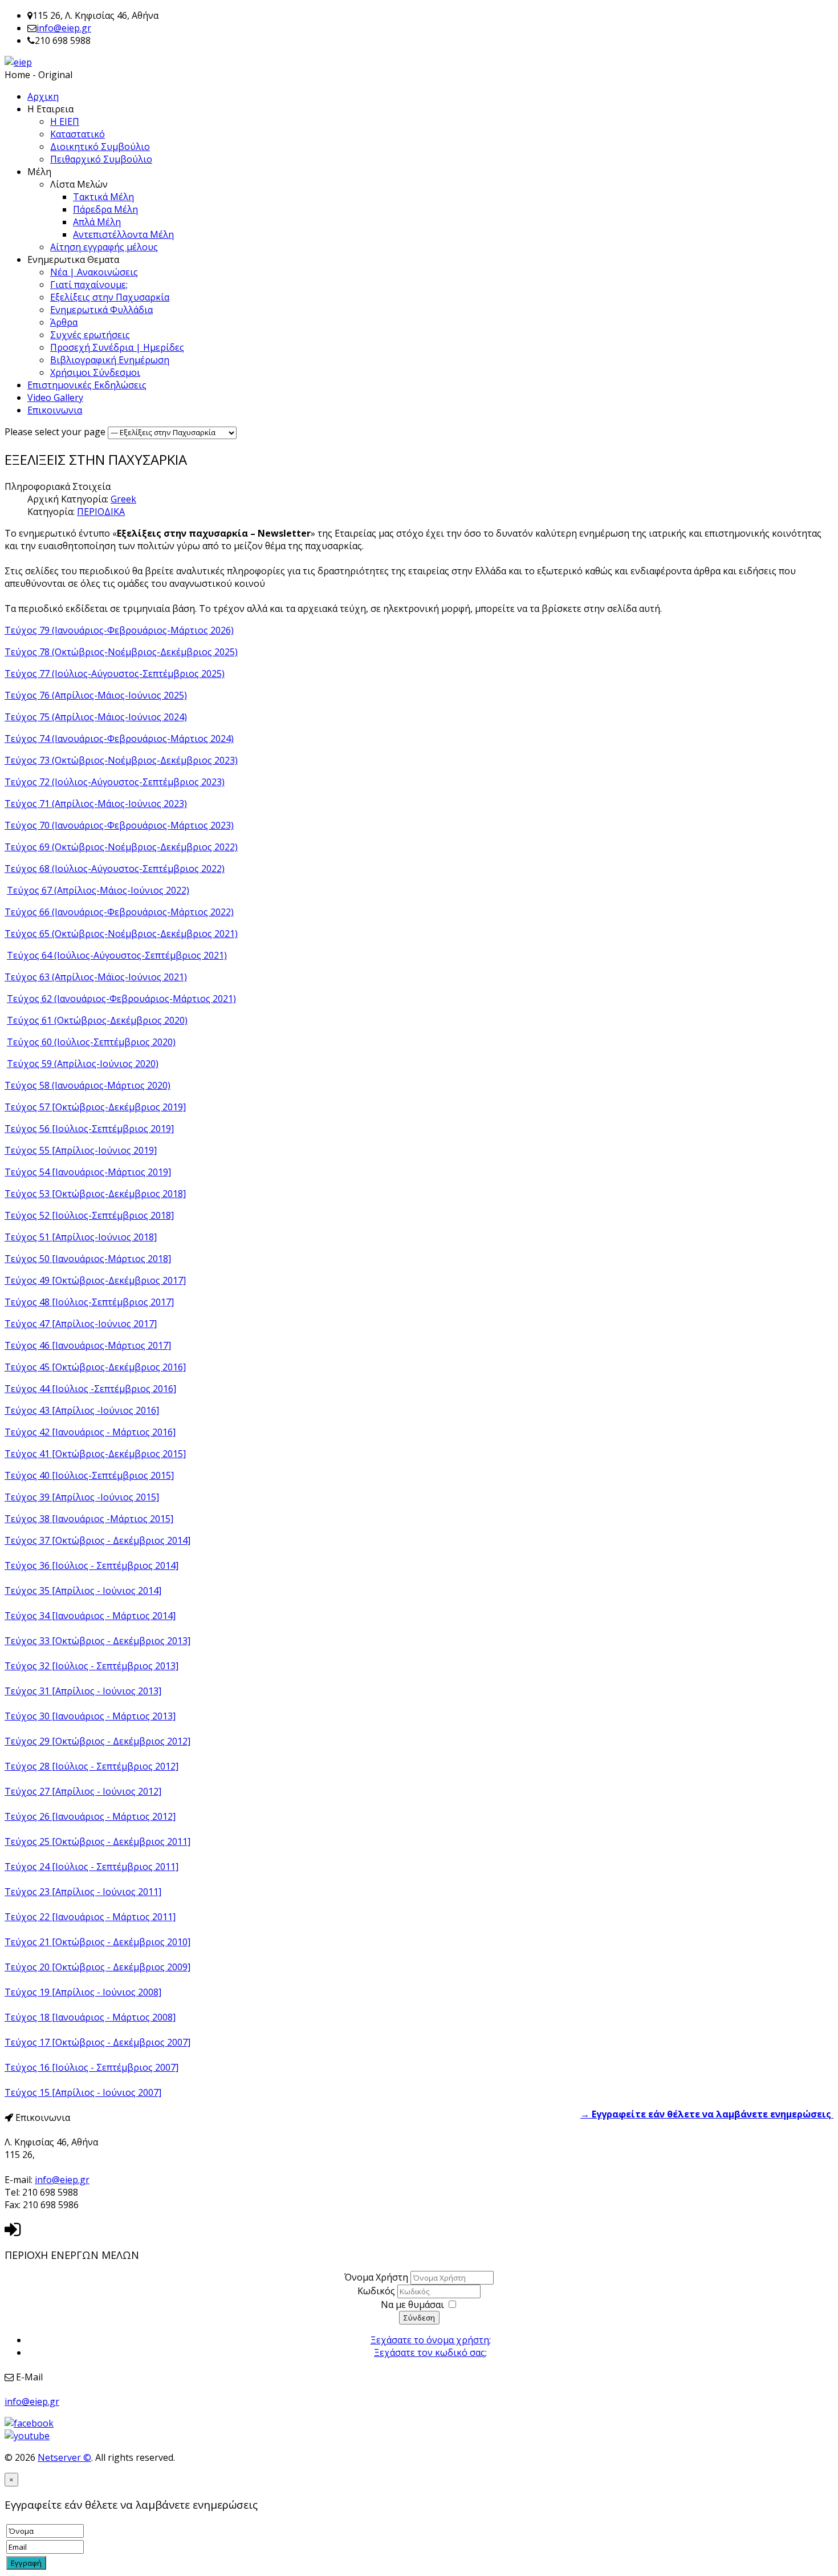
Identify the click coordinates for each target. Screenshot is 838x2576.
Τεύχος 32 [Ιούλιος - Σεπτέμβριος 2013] (91, 1666)
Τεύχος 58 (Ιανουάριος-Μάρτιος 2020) (88, 1085)
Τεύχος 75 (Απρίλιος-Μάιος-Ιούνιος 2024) (96, 717)
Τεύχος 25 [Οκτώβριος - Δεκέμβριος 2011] (97, 1841)
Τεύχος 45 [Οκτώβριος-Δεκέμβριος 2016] (95, 1367)
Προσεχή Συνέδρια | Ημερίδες (117, 347)
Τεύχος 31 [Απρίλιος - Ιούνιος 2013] (83, 1691)
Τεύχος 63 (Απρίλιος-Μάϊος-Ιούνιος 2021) (96, 977)
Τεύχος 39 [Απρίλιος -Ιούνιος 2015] (82, 1497)
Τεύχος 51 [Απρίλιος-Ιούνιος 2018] (81, 1237)
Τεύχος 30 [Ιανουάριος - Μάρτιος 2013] (90, 1716)
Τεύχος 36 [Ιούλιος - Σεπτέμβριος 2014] (91, 1565)
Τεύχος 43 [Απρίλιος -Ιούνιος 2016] (82, 1410)
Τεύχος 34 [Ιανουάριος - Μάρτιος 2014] (90, 1616)
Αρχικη (43, 96)
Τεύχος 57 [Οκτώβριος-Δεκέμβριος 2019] (95, 1107)
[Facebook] (29, 2423)
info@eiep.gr (64, 28)
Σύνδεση (419, 2318)
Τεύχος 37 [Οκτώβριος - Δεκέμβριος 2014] (97, 1540)
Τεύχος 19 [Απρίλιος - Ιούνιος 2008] (83, 1992)
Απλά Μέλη (97, 222)
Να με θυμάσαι (412, 2305)
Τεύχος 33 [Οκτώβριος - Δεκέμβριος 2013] (97, 1641)
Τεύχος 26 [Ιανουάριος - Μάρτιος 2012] (90, 1816)
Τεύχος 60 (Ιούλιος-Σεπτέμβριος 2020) (91, 1042)
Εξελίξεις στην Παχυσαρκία (110, 297)
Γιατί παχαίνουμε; (89, 285)
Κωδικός (377, 2291)
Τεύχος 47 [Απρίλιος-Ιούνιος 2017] (81, 1324)
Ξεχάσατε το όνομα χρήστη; (431, 2340)
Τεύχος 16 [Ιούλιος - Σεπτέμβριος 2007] (91, 2067)
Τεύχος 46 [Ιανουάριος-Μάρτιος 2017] (88, 1345)
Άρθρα (64, 322)
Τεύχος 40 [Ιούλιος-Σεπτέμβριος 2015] (89, 1475)
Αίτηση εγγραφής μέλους (104, 247)
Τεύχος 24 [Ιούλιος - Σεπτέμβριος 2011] (91, 1867)
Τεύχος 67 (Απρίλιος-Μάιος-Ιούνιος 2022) (98, 890)
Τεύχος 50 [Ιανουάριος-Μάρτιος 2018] (88, 1259)
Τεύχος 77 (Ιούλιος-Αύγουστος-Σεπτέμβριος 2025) (115, 674)
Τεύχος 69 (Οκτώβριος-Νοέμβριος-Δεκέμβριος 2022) (121, 847)
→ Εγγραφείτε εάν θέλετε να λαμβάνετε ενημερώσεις (707, 2114)
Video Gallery (55, 397)
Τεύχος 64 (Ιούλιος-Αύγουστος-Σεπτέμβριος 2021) (117, 955)
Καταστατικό (78, 134)
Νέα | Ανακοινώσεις (94, 272)
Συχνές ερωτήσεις (90, 335)
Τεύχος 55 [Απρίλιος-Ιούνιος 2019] (81, 1150)
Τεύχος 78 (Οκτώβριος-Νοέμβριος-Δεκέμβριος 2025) (121, 652)
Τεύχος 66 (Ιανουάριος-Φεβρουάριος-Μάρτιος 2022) (119, 912)
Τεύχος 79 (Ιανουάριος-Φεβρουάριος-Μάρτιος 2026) (119, 630)
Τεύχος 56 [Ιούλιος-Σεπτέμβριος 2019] (89, 1129)
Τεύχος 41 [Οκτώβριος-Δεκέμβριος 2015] (95, 1454)
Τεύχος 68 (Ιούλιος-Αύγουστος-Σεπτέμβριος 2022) (115, 869)
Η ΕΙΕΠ (65, 121)
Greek (123, 499)
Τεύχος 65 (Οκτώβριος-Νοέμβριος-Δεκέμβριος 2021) (121, 934)
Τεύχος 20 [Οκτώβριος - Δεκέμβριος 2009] (97, 1967)
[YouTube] (27, 2436)
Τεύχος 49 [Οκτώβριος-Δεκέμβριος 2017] (95, 1280)
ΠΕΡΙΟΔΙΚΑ (101, 512)
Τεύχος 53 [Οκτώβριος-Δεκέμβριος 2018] (95, 1194)
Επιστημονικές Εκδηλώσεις (87, 385)
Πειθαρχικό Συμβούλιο (101, 159)
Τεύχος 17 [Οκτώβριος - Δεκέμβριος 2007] (97, 2042)
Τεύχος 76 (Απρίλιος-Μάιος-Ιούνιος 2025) (96, 695)
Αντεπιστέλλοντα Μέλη (123, 234)
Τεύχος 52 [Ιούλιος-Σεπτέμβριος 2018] (89, 1215)
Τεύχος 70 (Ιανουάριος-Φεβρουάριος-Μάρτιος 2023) (119, 825)
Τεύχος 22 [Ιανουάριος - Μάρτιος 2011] (90, 1917)
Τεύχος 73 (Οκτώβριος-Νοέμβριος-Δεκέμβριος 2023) (121, 760)
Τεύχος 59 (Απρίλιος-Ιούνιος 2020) (83, 1064)
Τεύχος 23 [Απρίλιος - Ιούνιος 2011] (83, 1892)
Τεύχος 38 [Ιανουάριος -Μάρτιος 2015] (89, 1519)
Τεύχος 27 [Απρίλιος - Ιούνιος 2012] (83, 1791)
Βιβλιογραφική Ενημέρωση (110, 360)
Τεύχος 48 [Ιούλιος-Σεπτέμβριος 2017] (89, 1302)
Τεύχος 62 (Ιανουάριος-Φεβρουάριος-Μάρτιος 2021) (121, 999)
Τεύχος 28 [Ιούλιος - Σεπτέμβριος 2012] (91, 1766)
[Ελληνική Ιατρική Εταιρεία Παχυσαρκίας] (18, 62)
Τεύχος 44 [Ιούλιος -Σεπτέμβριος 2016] (90, 1389)
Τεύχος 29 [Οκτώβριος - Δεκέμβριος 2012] (97, 1741)
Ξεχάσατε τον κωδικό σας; (430, 2352)
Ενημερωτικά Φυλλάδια (101, 310)
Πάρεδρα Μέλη (105, 209)
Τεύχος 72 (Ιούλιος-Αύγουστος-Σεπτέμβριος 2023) (115, 782)
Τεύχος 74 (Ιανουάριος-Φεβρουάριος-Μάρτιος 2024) (119, 739)
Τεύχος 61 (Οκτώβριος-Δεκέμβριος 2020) (97, 1020)
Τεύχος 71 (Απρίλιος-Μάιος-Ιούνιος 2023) (96, 804)
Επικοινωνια (55, 410)
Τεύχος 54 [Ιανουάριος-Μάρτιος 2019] (88, 1172)
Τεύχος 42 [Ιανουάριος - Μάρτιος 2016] (90, 1432)
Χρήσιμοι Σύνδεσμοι (95, 372)
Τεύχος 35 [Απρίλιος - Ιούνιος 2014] (83, 1591)
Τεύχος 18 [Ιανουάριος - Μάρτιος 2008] (90, 2017)
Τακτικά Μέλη (103, 197)
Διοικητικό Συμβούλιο (100, 147)
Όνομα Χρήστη (376, 2277)
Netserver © (64, 2457)
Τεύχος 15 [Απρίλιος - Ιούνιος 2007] (83, 2092)
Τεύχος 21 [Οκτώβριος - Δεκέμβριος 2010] (97, 1942)
